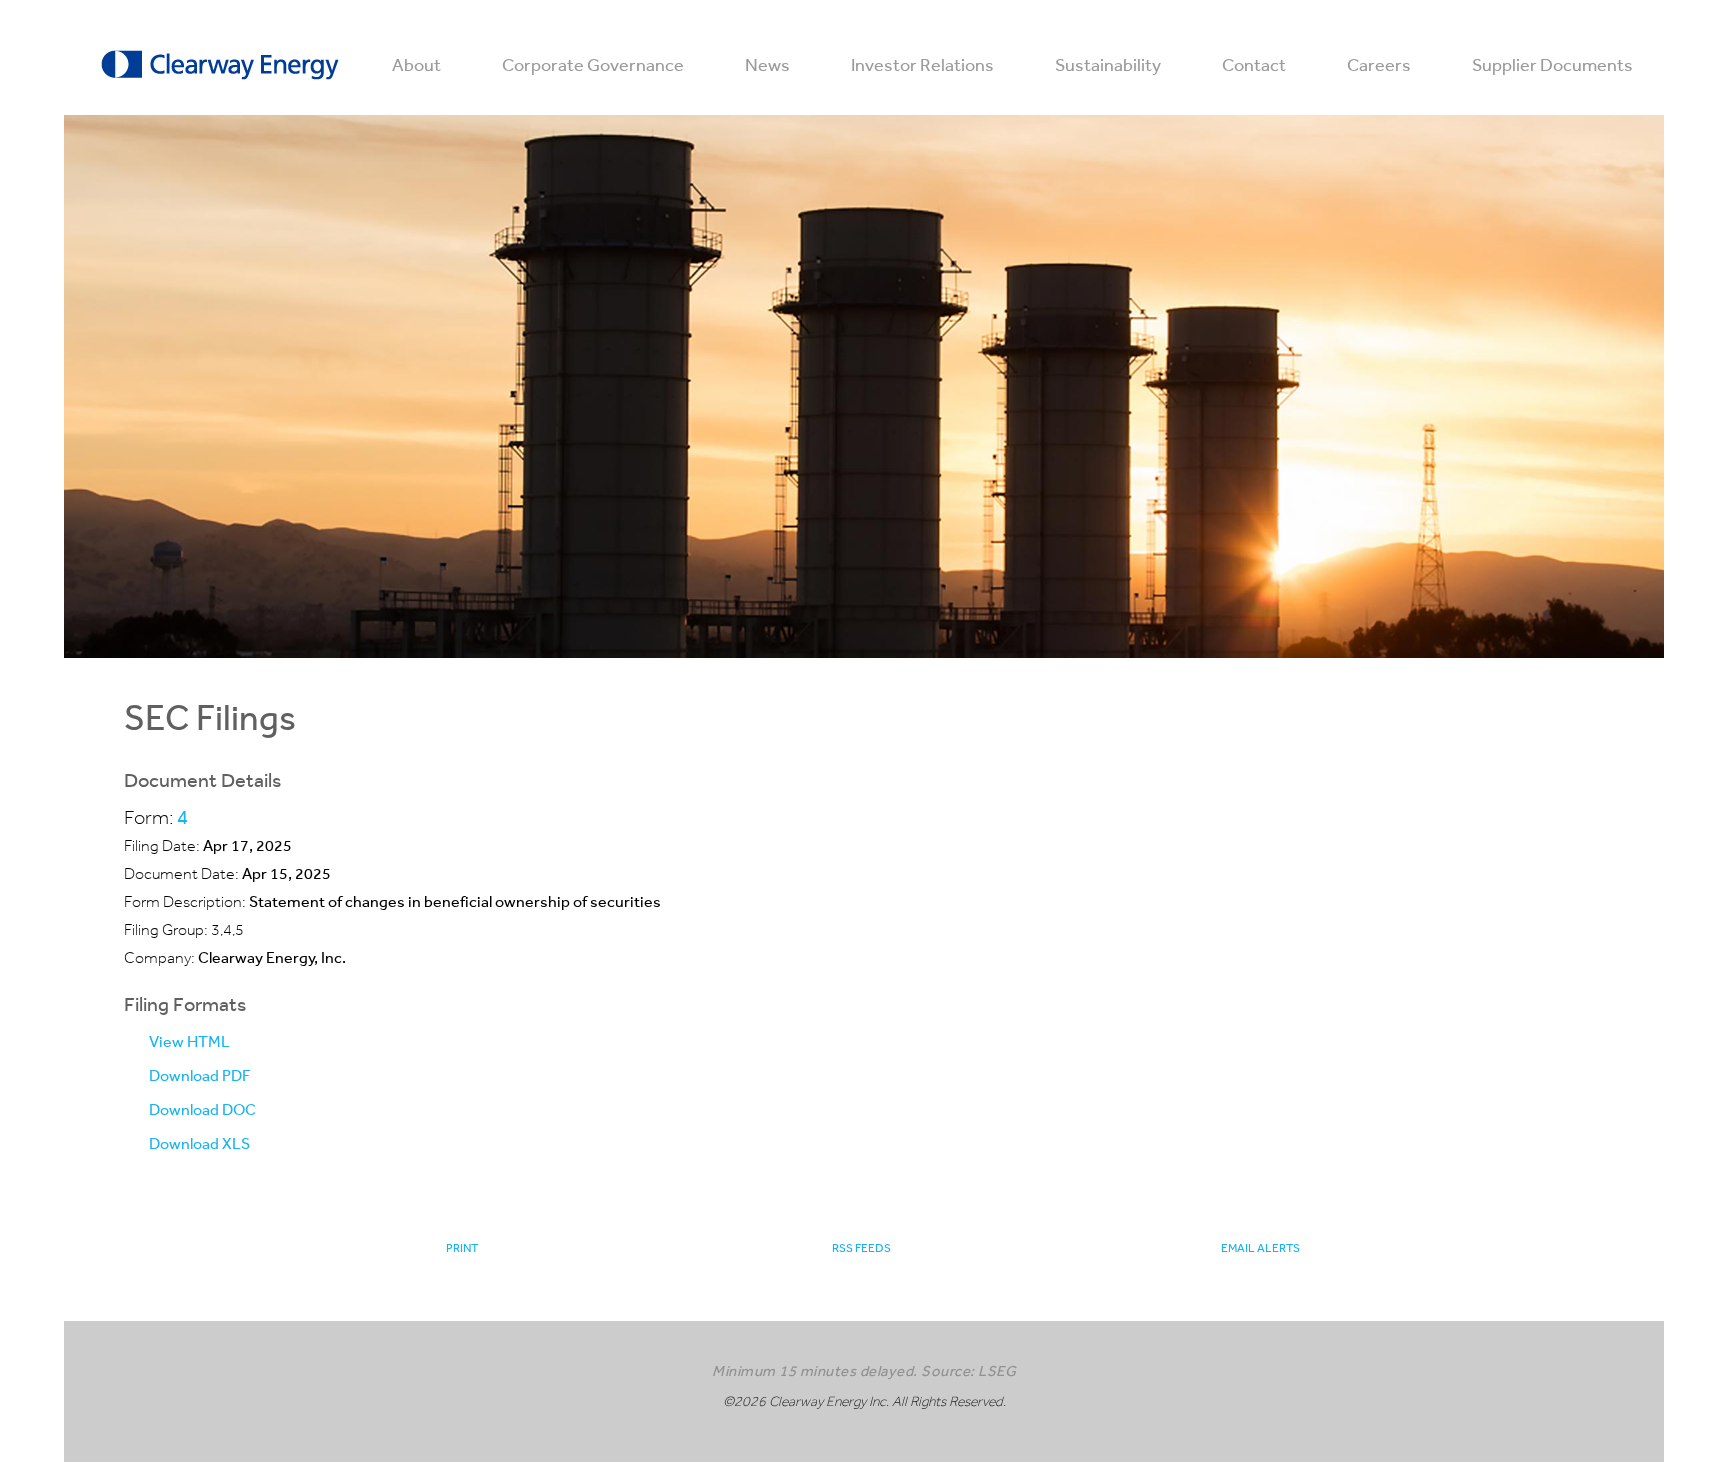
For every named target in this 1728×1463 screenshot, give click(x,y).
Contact (1254, 65)
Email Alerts (1260, 1248)
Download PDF (199, 1075)
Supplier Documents (1552, 65)
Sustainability (1108, 65)
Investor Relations (922, 65)
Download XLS (199, 1143)
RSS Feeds (861, 1248)
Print (462, 1248)
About (416, 65)
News (767, 65)
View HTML (189, 1041)
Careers (1379, 65)
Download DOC (202, 1109)
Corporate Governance (593, 65)
